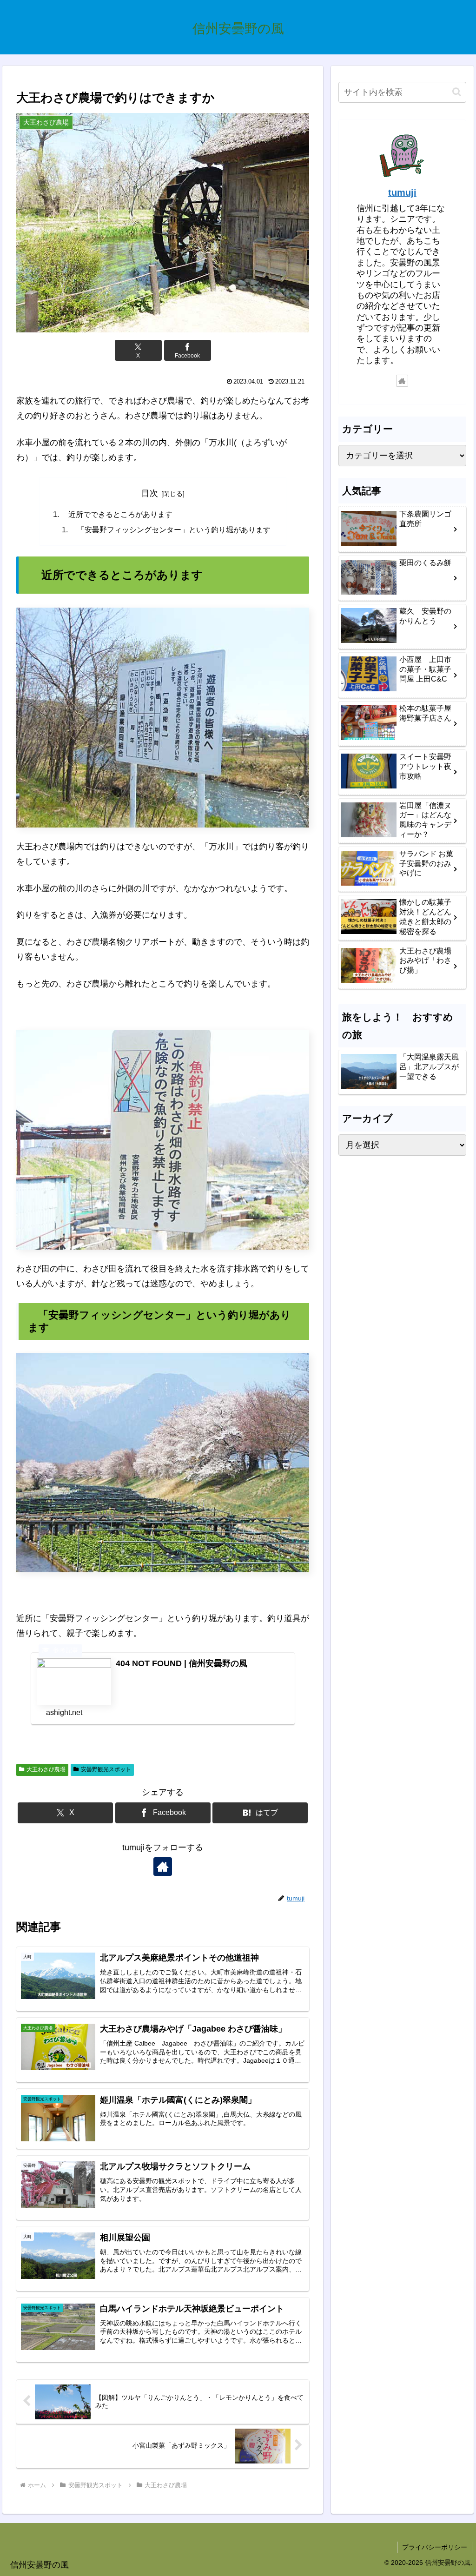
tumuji (402, 192)
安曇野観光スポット (106, 1769)
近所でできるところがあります (117, 514)
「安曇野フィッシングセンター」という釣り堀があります (170, 530)
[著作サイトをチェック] (163, 1867)
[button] (457, 92)
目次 (150, 493)
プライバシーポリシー (435, 2547)
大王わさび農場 (46, 1769)
